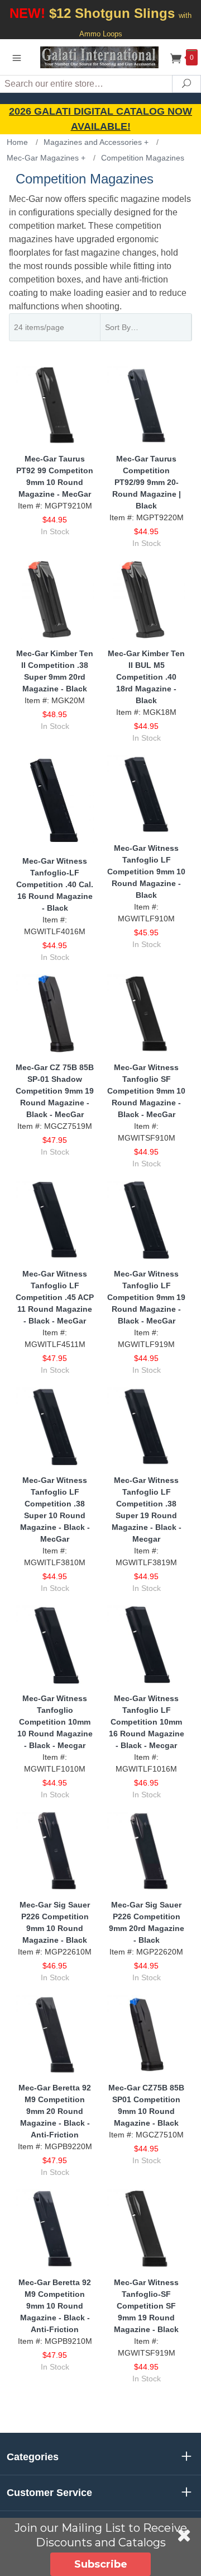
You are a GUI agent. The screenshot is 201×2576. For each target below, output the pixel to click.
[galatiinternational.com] (100, 57)
